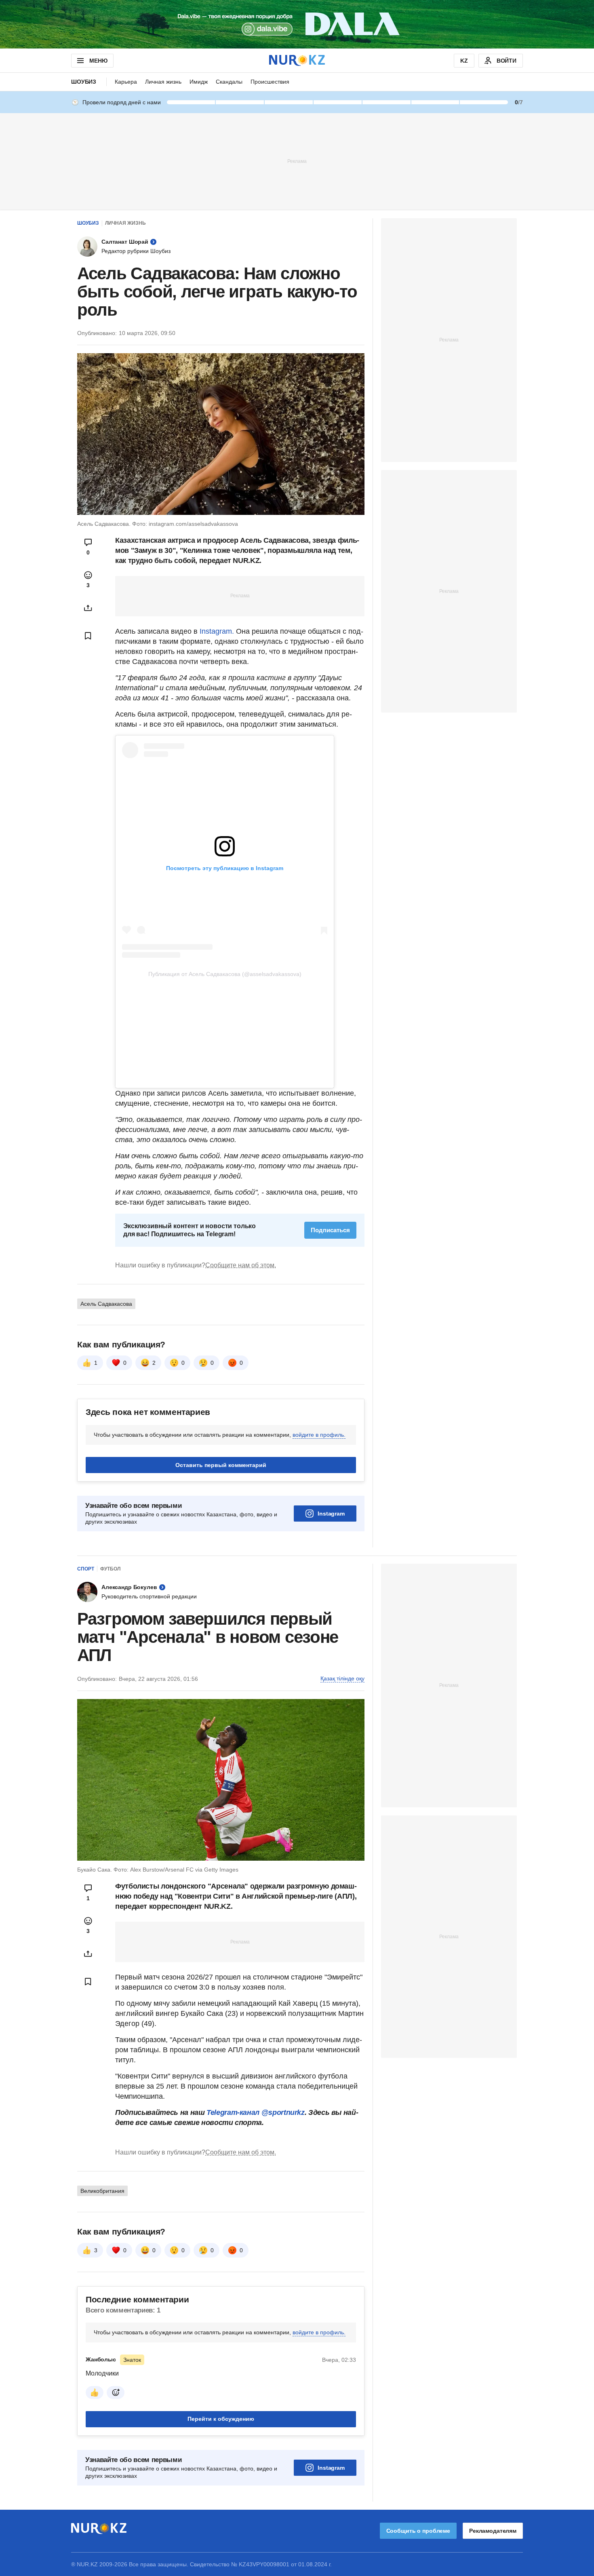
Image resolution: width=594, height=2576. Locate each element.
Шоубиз (84, 82)
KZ (464, 61)
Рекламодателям (493, 2531)
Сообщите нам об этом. (241, 1265)
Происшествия (270, 82)
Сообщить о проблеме (418, 2531)
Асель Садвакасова (106, 1304)
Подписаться (330, 1230)
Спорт (86, 1569)
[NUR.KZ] (297, 60)
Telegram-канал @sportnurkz (256, 2112)
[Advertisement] (297, 161)
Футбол (110, 1569)
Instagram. (218, 631)
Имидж (199, 82)
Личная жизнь (163, 82)
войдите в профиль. (319, 1435)
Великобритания (102, 2191)
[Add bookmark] (88, 636)
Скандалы (229, 82)
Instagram (331, 1514)
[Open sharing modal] (88, 608)
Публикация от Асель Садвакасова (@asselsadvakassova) (225, 974)
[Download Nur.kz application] (297, 24)
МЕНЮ (98, 61)
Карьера (126, 82)
